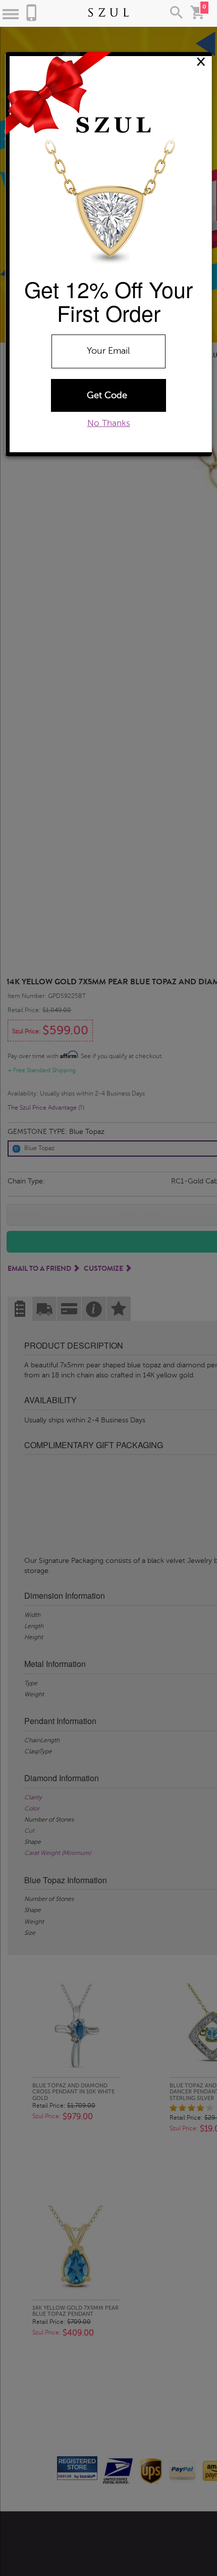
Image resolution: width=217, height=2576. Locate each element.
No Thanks (109, 423)
